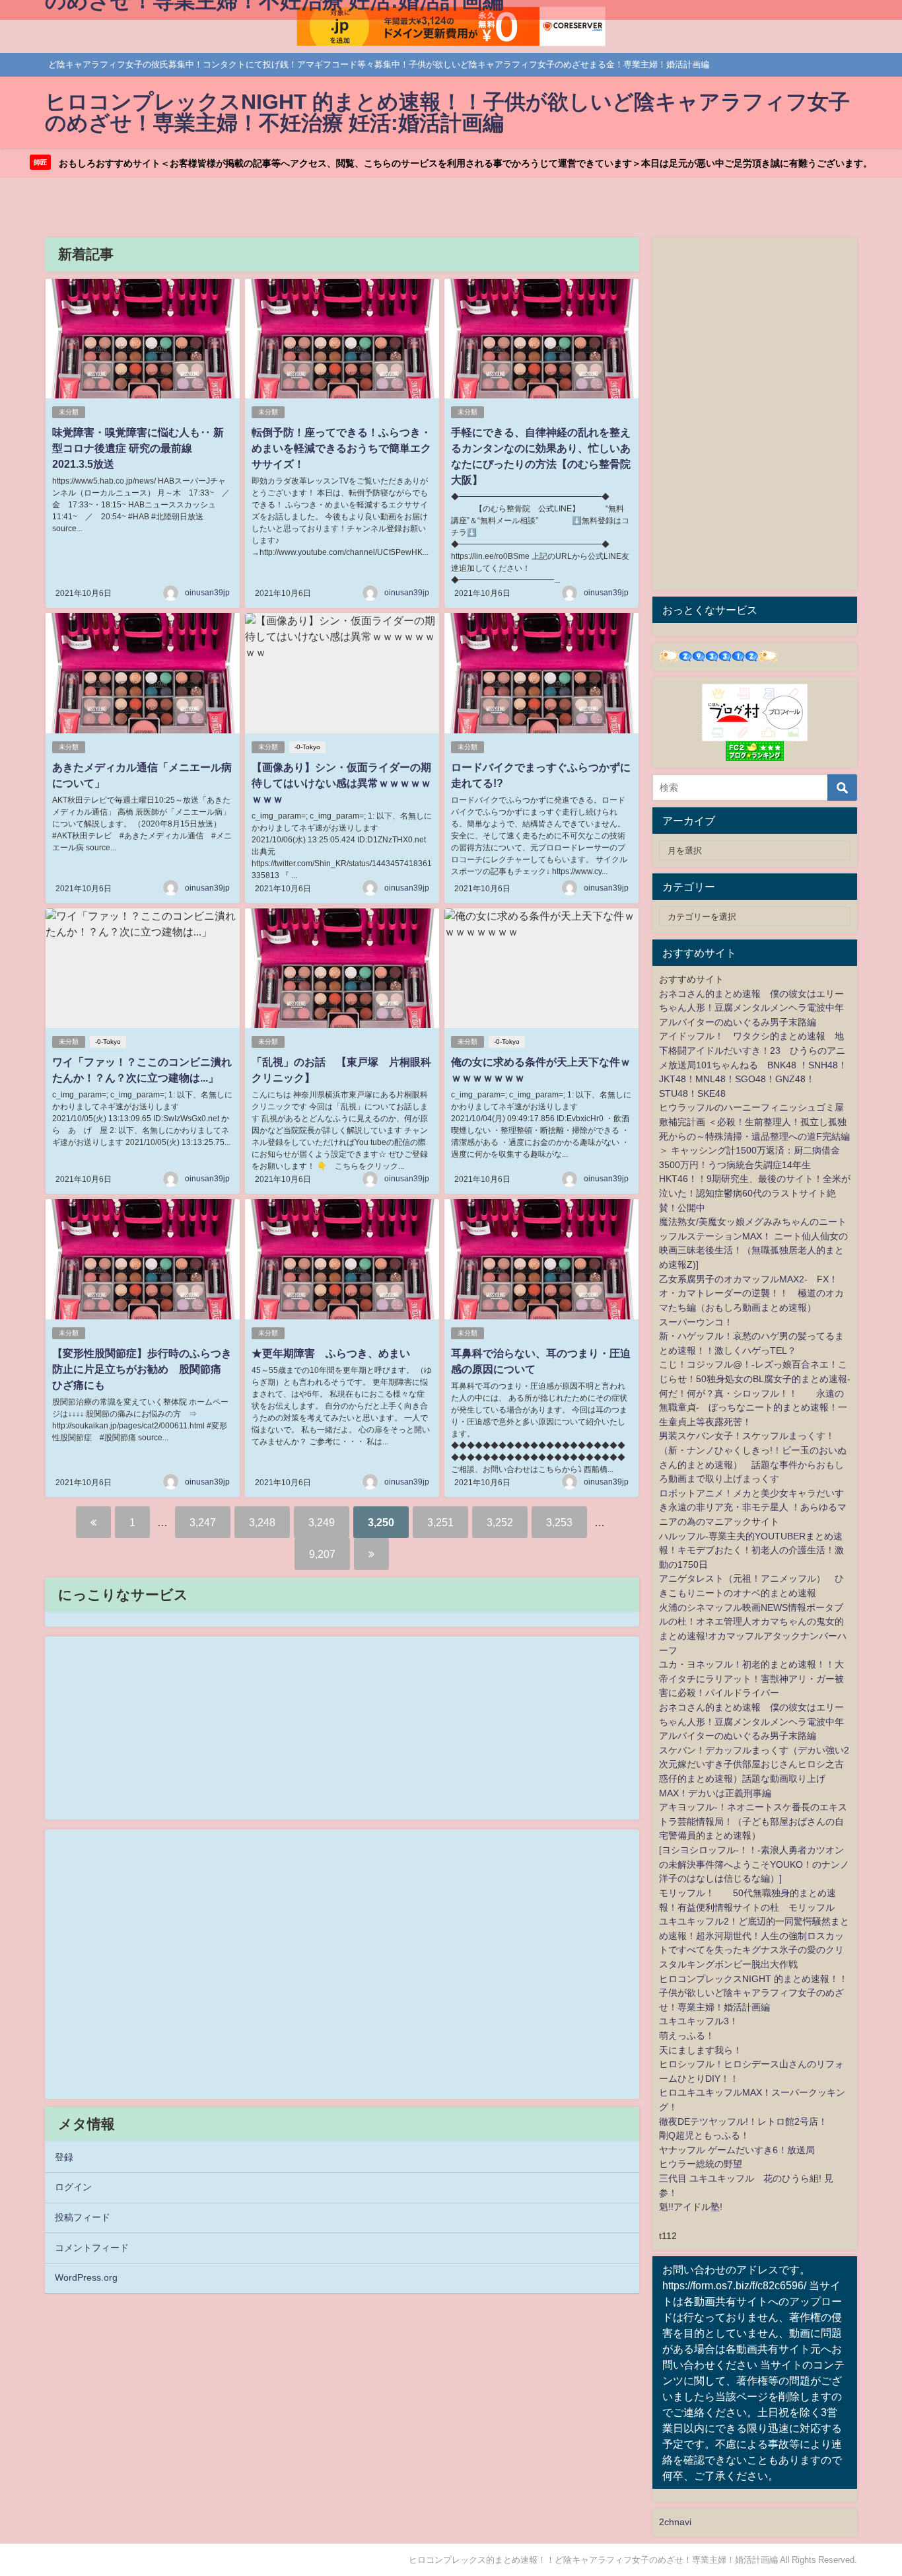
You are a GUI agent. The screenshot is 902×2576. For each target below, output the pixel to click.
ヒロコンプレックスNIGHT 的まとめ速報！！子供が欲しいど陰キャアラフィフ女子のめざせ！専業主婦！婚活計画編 (753, 1993)
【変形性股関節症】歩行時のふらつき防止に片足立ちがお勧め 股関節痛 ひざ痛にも (142, 1369)
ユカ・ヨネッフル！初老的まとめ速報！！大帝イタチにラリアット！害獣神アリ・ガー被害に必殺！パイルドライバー (751, 1678)
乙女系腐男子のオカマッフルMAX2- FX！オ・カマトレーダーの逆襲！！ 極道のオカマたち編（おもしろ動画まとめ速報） (751, 1293)
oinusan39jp (207, 593)
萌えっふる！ (687, 2036)
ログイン (73, 2187)
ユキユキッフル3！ (699, 2021)
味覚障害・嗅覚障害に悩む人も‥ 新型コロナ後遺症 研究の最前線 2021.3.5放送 (138, 448)
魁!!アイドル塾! (691, 2207)
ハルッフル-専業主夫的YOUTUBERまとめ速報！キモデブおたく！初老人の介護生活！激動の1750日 (751, 1550)
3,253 (559, 1522)
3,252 (500, 1522)
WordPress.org (86, 2277)
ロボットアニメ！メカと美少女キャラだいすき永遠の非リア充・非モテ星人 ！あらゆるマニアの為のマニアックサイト (753, 1507)
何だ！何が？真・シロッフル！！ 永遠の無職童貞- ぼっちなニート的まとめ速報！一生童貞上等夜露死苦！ (753, 1408)
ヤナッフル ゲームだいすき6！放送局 (737, 2150)
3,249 (322, 1522)
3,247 (203, 1522)
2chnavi (675, 2522)
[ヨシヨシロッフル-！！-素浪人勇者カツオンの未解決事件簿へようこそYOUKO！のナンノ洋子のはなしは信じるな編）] (754, 1864)
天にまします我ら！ (701, 2050)
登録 (64, 2157)
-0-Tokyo (307, 747)
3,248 (262, 1522)
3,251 (440, 1522)
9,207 (322, 1554)
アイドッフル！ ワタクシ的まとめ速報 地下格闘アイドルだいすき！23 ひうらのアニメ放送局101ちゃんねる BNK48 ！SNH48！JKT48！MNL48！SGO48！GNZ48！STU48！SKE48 (753, 1064)
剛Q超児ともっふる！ (704, 2135)
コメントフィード (92, 2248)
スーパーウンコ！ (696, 1322)
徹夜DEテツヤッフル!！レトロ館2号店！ (743, 2121)
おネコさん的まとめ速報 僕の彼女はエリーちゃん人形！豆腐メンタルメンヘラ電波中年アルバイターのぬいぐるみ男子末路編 (751, 1008)
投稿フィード (83, 2217)
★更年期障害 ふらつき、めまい (331, 1353)
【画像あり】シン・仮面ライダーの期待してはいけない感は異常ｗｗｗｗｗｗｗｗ (341, 783)
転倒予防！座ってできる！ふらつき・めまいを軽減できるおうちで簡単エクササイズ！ (341, 448)
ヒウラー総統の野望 (701, 2164)
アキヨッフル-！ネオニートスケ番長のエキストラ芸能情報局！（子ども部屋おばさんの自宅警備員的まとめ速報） (753, 1821)
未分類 (69, 412)
